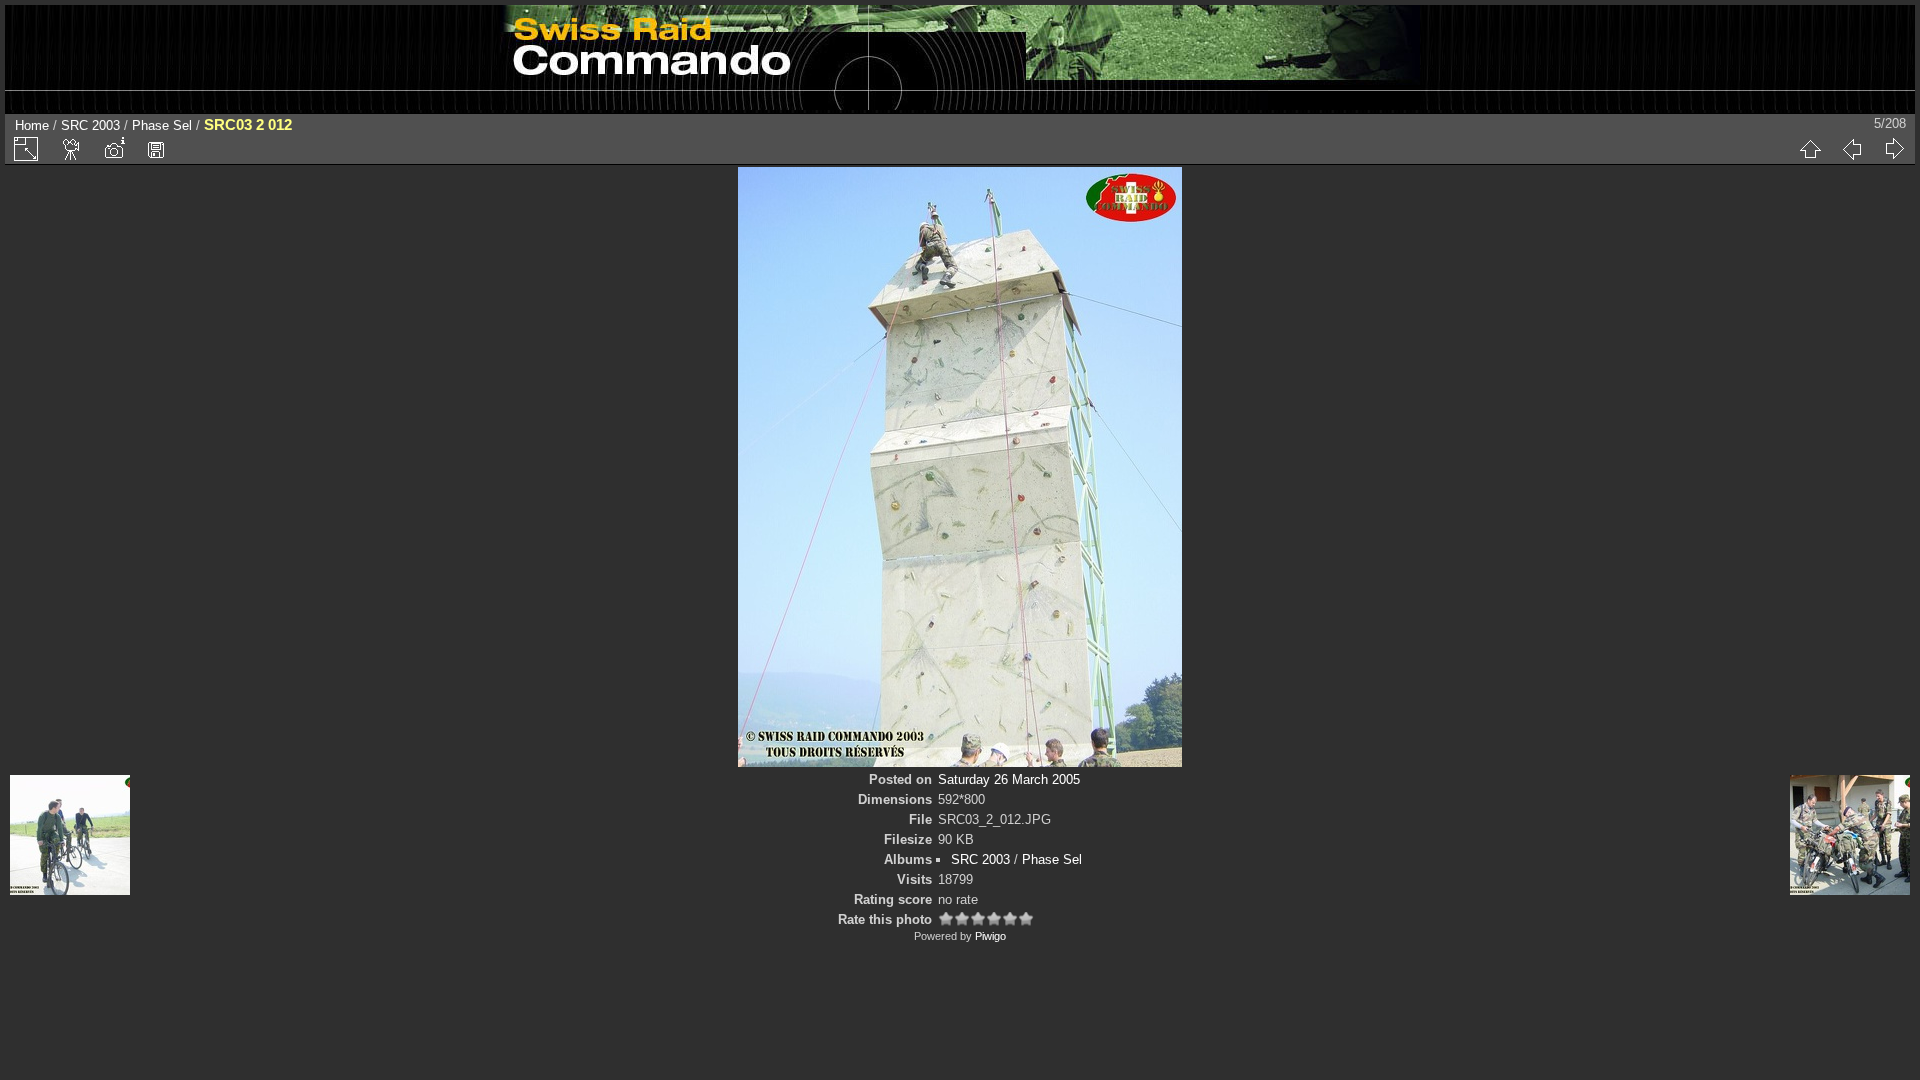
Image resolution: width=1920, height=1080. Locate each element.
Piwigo (990, 936)
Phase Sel (162, 125)
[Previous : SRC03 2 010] (1852, 149)
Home (32, 125)
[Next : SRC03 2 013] (1894, 149)
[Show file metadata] (114, 149)
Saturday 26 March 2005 (1009, 779)
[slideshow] (72, 149)
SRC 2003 (90, 125)
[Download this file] (156, 149)
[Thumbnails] (1810, 149)
